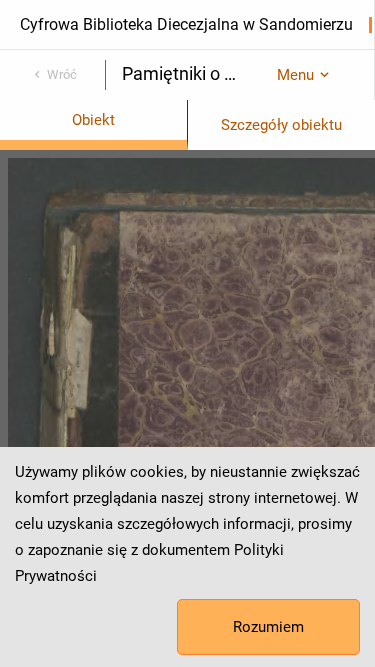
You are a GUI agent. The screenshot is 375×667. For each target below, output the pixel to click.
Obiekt (93, 120)
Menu (295, 75)
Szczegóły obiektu (281, 125)
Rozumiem (268, 627)
